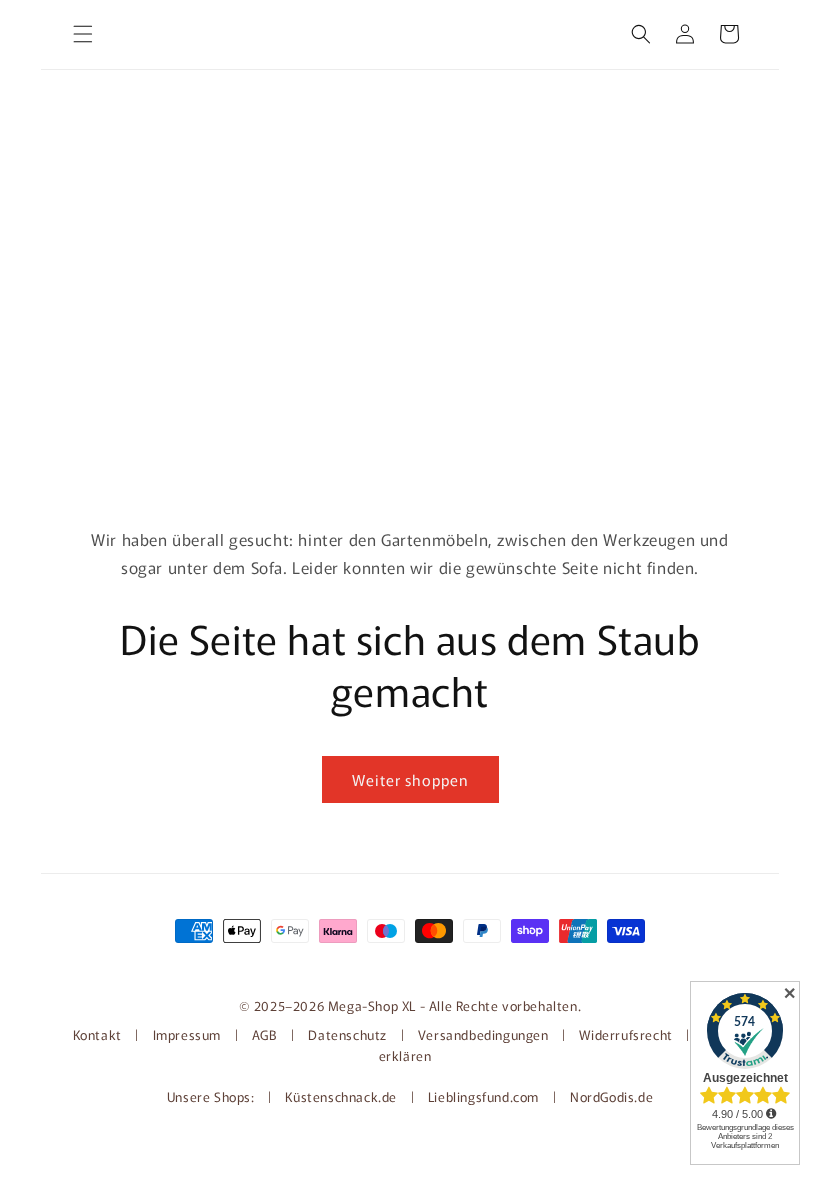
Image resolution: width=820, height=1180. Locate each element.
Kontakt (99, 1034)
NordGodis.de (611, 1096)
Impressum (187, 1034)
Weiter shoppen (410, 779)
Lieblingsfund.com (485, 1096)
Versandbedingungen (483, 1034)
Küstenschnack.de (342, 1096)
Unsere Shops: (212, 1096)
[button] (83, 34)
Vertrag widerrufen (410, 964)
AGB (265, 1034)
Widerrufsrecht (625, 1034)
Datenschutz (347, 1034)
